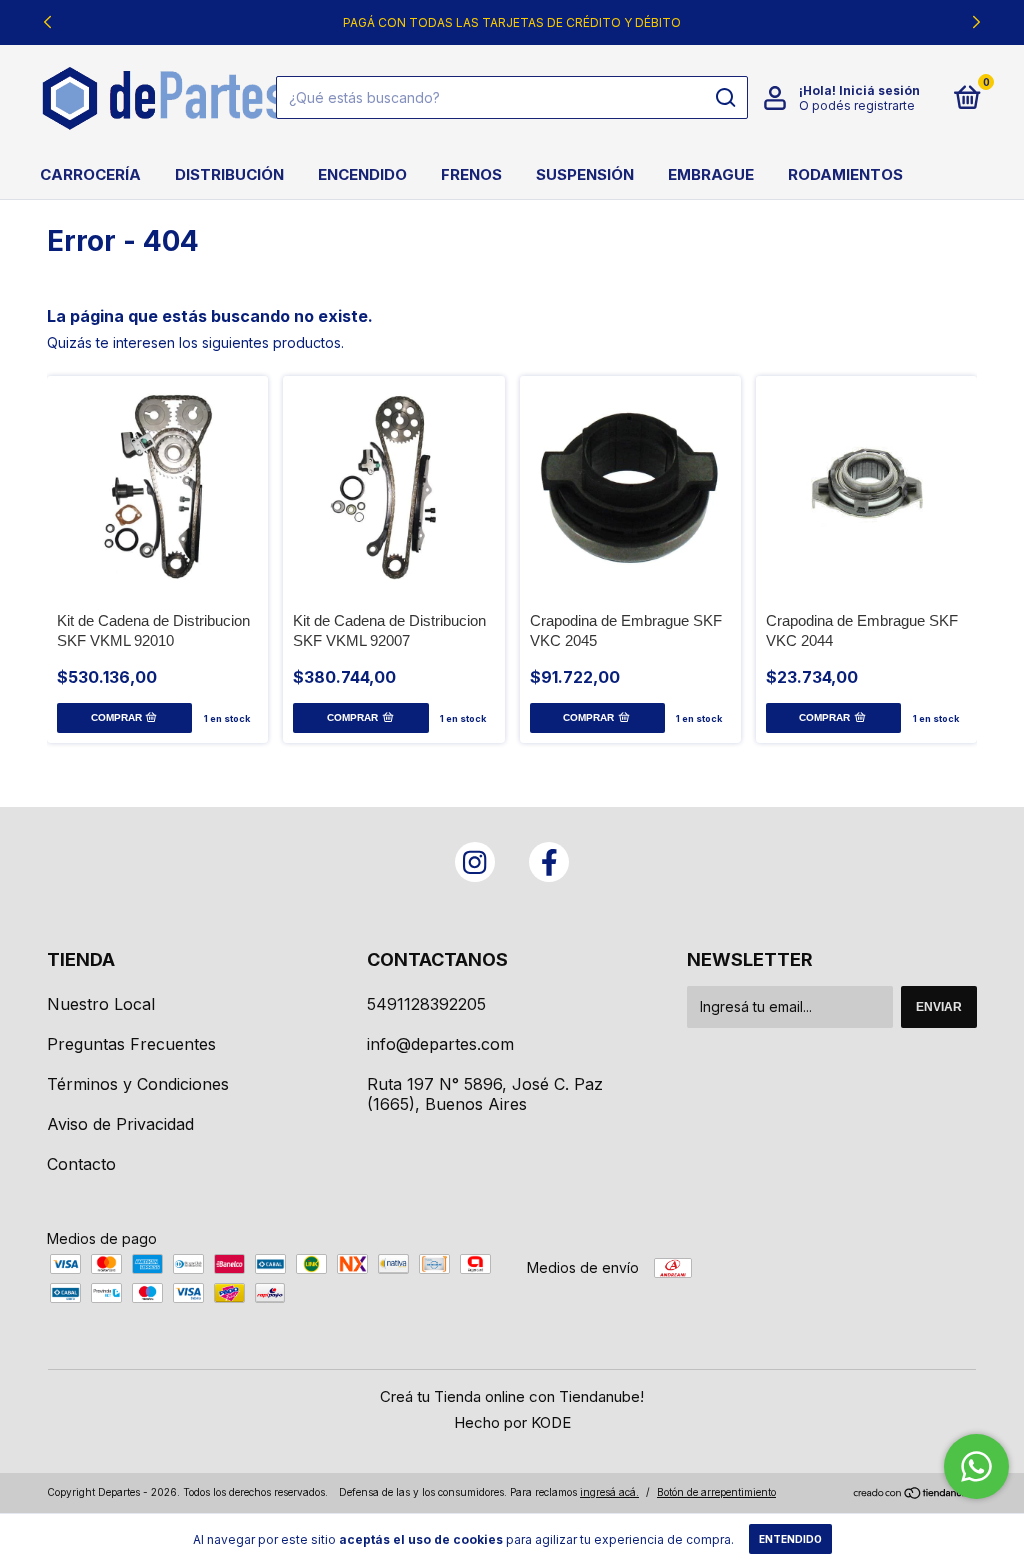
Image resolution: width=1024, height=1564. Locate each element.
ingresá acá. (609, 1492)
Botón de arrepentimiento (716, 1492)
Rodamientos (845, 174)
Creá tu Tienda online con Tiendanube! (512, 1396)
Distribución (229, 174)
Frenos (471, 174)
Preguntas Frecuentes (131, 1044)
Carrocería (90, 174)
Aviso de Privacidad (120, 1124)
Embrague (711, 174)
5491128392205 (426, 1004)
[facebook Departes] (549, 862)
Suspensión (585, 174)
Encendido (362, 174)
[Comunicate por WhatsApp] (976, 1466)
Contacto (81, 1164)
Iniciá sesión (879, 90)
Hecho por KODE (512, 1422)
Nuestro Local (101, 1004)
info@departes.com (440, 1044)
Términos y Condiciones (138, 1084)
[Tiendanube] (914, 1494)
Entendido (790, 1539)
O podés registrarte (857, 105)
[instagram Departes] (475, 862)
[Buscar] (724, 98)
